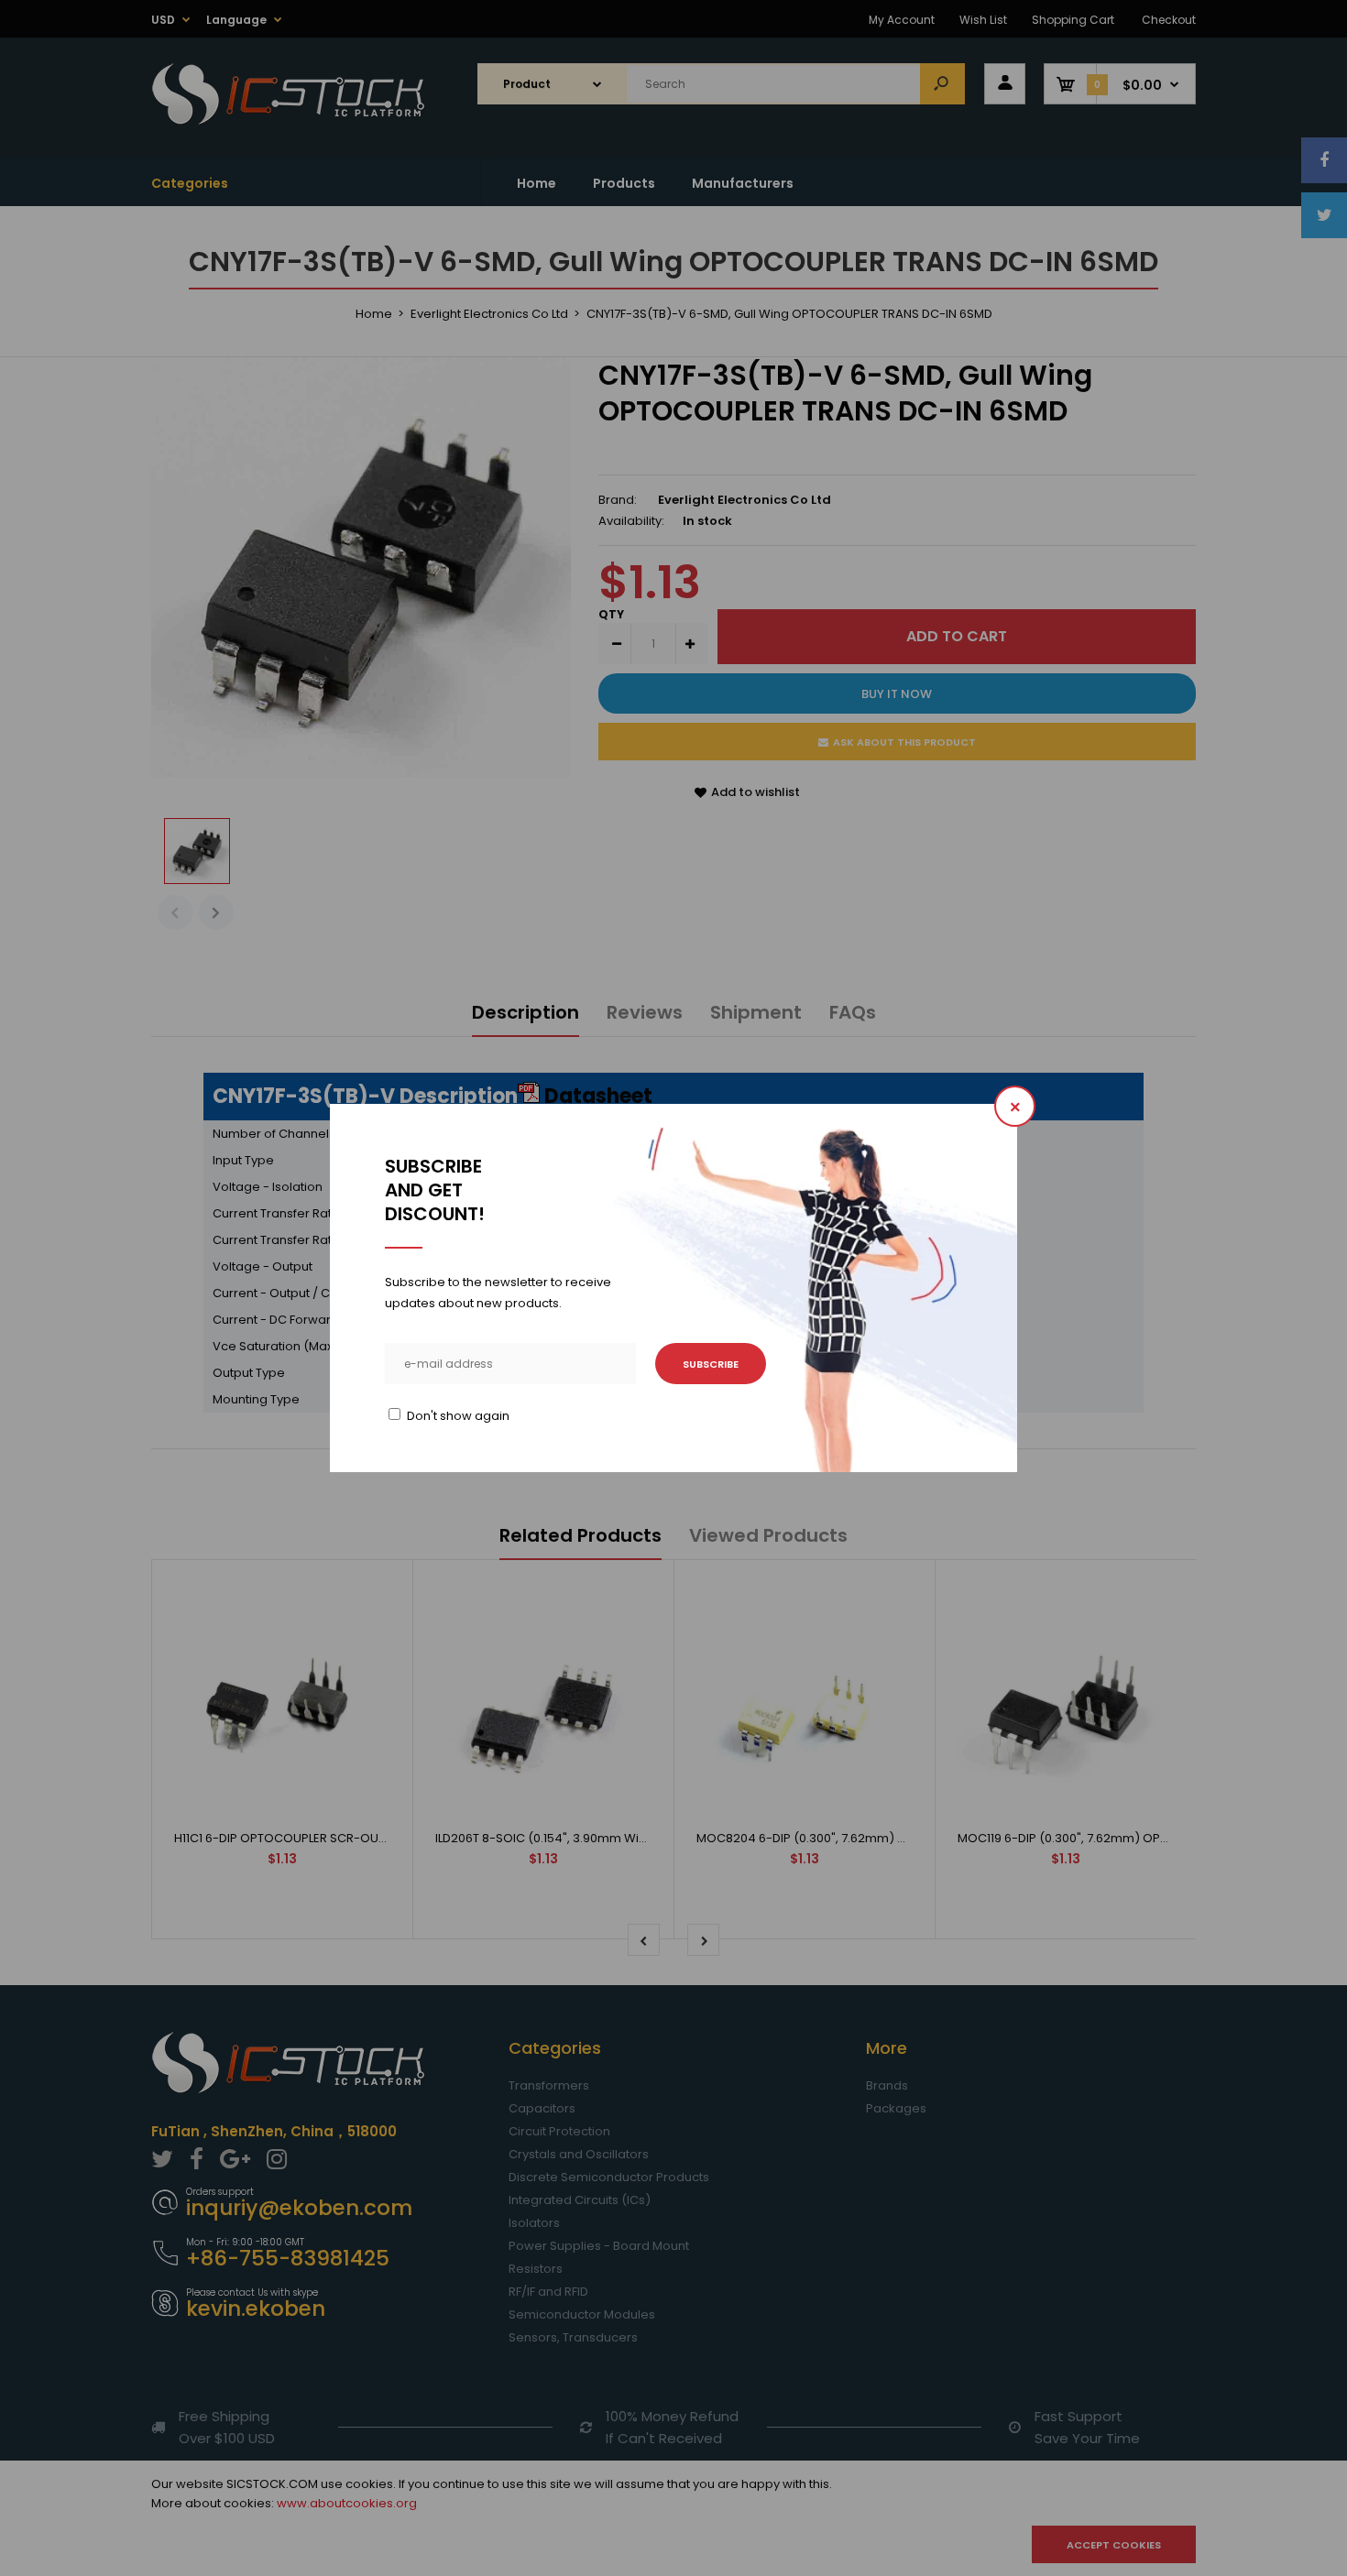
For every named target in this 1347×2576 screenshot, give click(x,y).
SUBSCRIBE (711, 1364)
